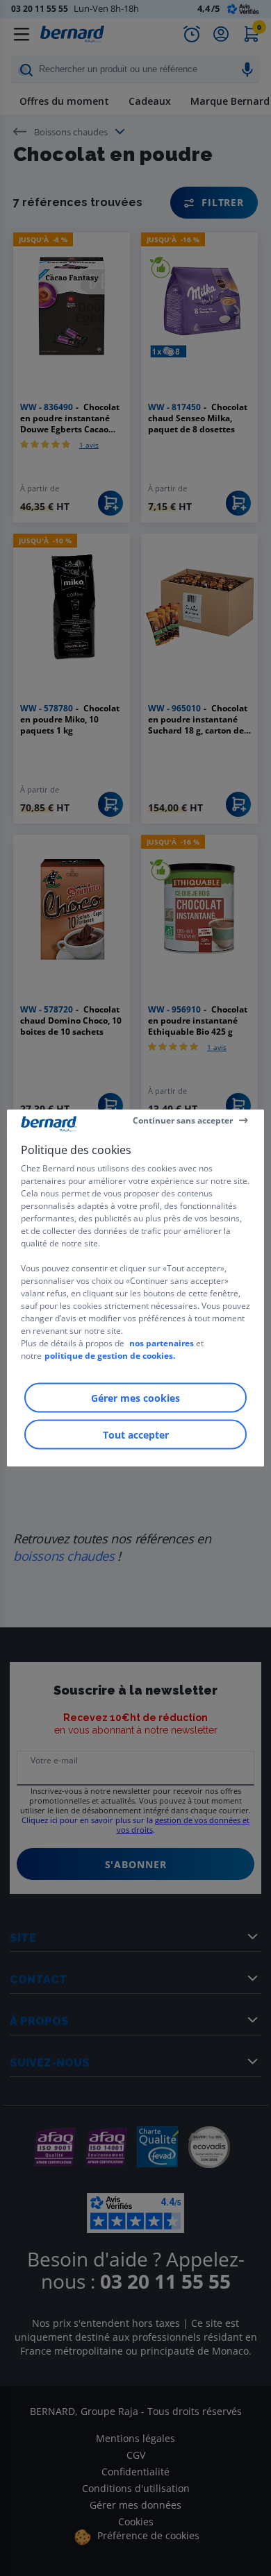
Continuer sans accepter (183, 1120)
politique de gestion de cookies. (110, 1356)
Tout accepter (136, 1435)
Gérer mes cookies (135, 1398)
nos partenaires (162, 1343)
